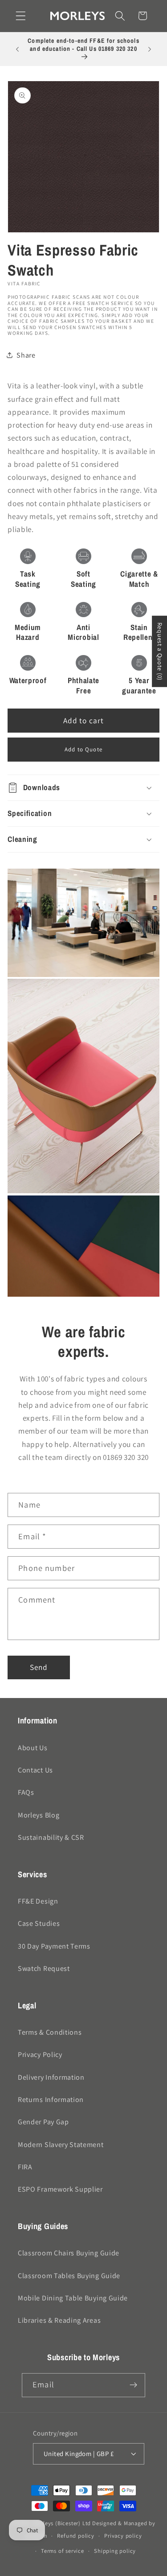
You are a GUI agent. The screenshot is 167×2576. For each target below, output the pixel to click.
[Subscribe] (133, 2385)
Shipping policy (115, 2551)
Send (39, 1667)
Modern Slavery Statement (61, 2145)
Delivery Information (51, 2077)
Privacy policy (123, 2536)
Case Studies (39, 1923)
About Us (33, 1748)
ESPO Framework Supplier (60, 2189)
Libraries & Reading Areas (59, 2320)
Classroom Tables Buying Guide (69, 2276)
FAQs (26, 1792)
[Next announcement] (150, 49)
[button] (21, 16)
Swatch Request (44, 1968)
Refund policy (75, 2536)
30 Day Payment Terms (54, 1946)
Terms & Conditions (50, 2032)
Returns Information (51, 2100)
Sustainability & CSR (51, 1837)
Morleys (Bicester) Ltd (62, 2523)
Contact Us (35, 1770)
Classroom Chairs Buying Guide (69, 2253)
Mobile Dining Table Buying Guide (73, 2298)
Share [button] (26, 355)
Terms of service (63, 2551)
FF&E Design (38, 1901)
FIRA (25, 2167)
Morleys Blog (39, 1815)
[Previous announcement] (17, 49)
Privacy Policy (40, 2055)
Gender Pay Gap (43, 2122)
